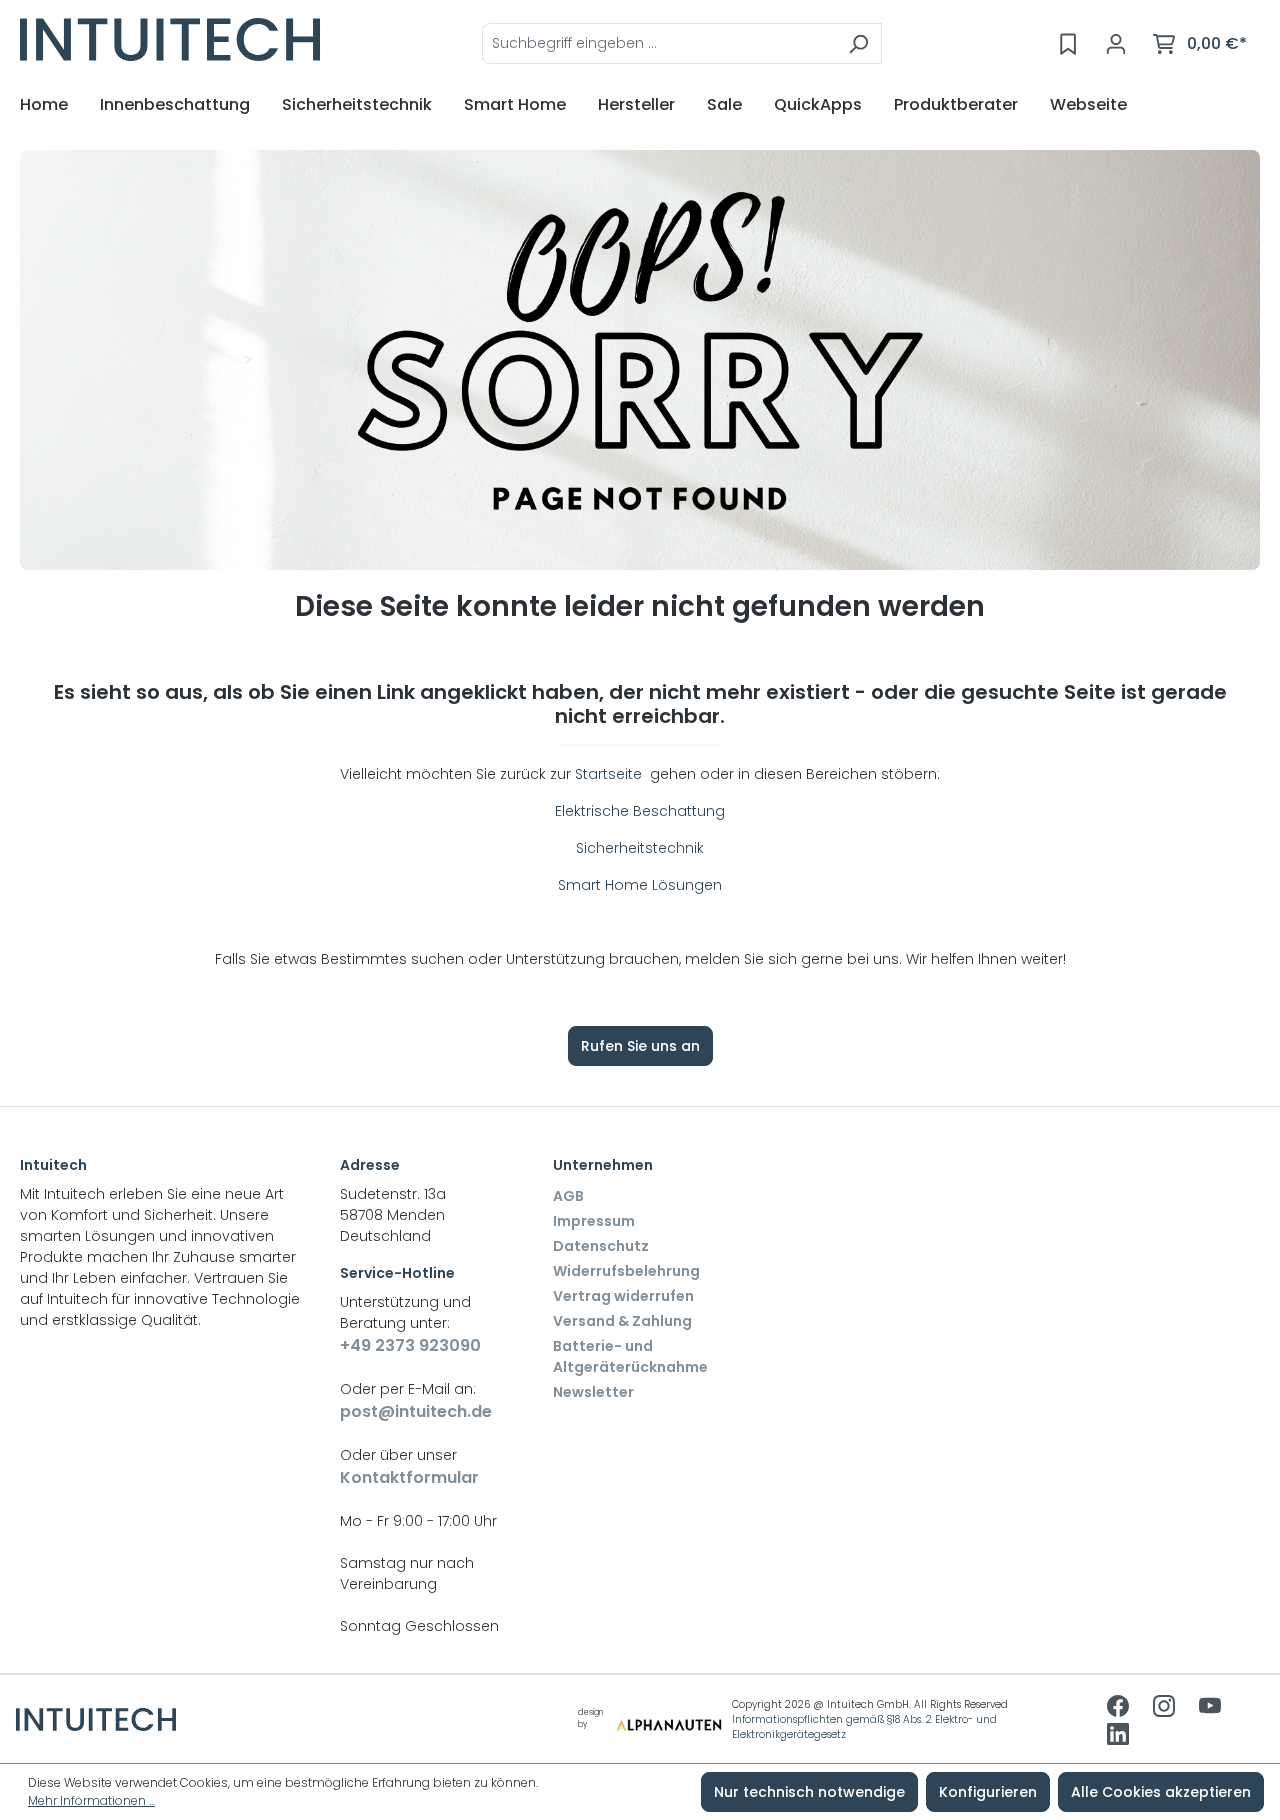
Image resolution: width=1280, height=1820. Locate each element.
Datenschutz (601, 1246)
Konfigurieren (988, 1792)
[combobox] (659, 43)
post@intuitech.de (416, 1411)
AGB (568, 1196)
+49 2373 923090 (410, 1345)
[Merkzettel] (1068, 44)
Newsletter (593, 1392)
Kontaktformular (409, 1477)
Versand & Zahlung (622, 1321)
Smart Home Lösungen (640, 885)
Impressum (594, 1221)
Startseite (610, 774)
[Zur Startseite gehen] (170, 39)
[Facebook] (1120, 1708)
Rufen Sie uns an (640, 1046)
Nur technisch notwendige (809, 1792)
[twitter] (1210, 1708)
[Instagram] (1166, 1708)
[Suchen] (858, 43)
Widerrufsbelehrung (626, 1271)
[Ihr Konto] (1116, 44)
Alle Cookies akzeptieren (1161, 1792)
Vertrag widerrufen (623, 1296)
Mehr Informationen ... (91, 1800)
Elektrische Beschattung (640, 811)
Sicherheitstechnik (640, 848)
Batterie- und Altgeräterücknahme (630, 1356)
